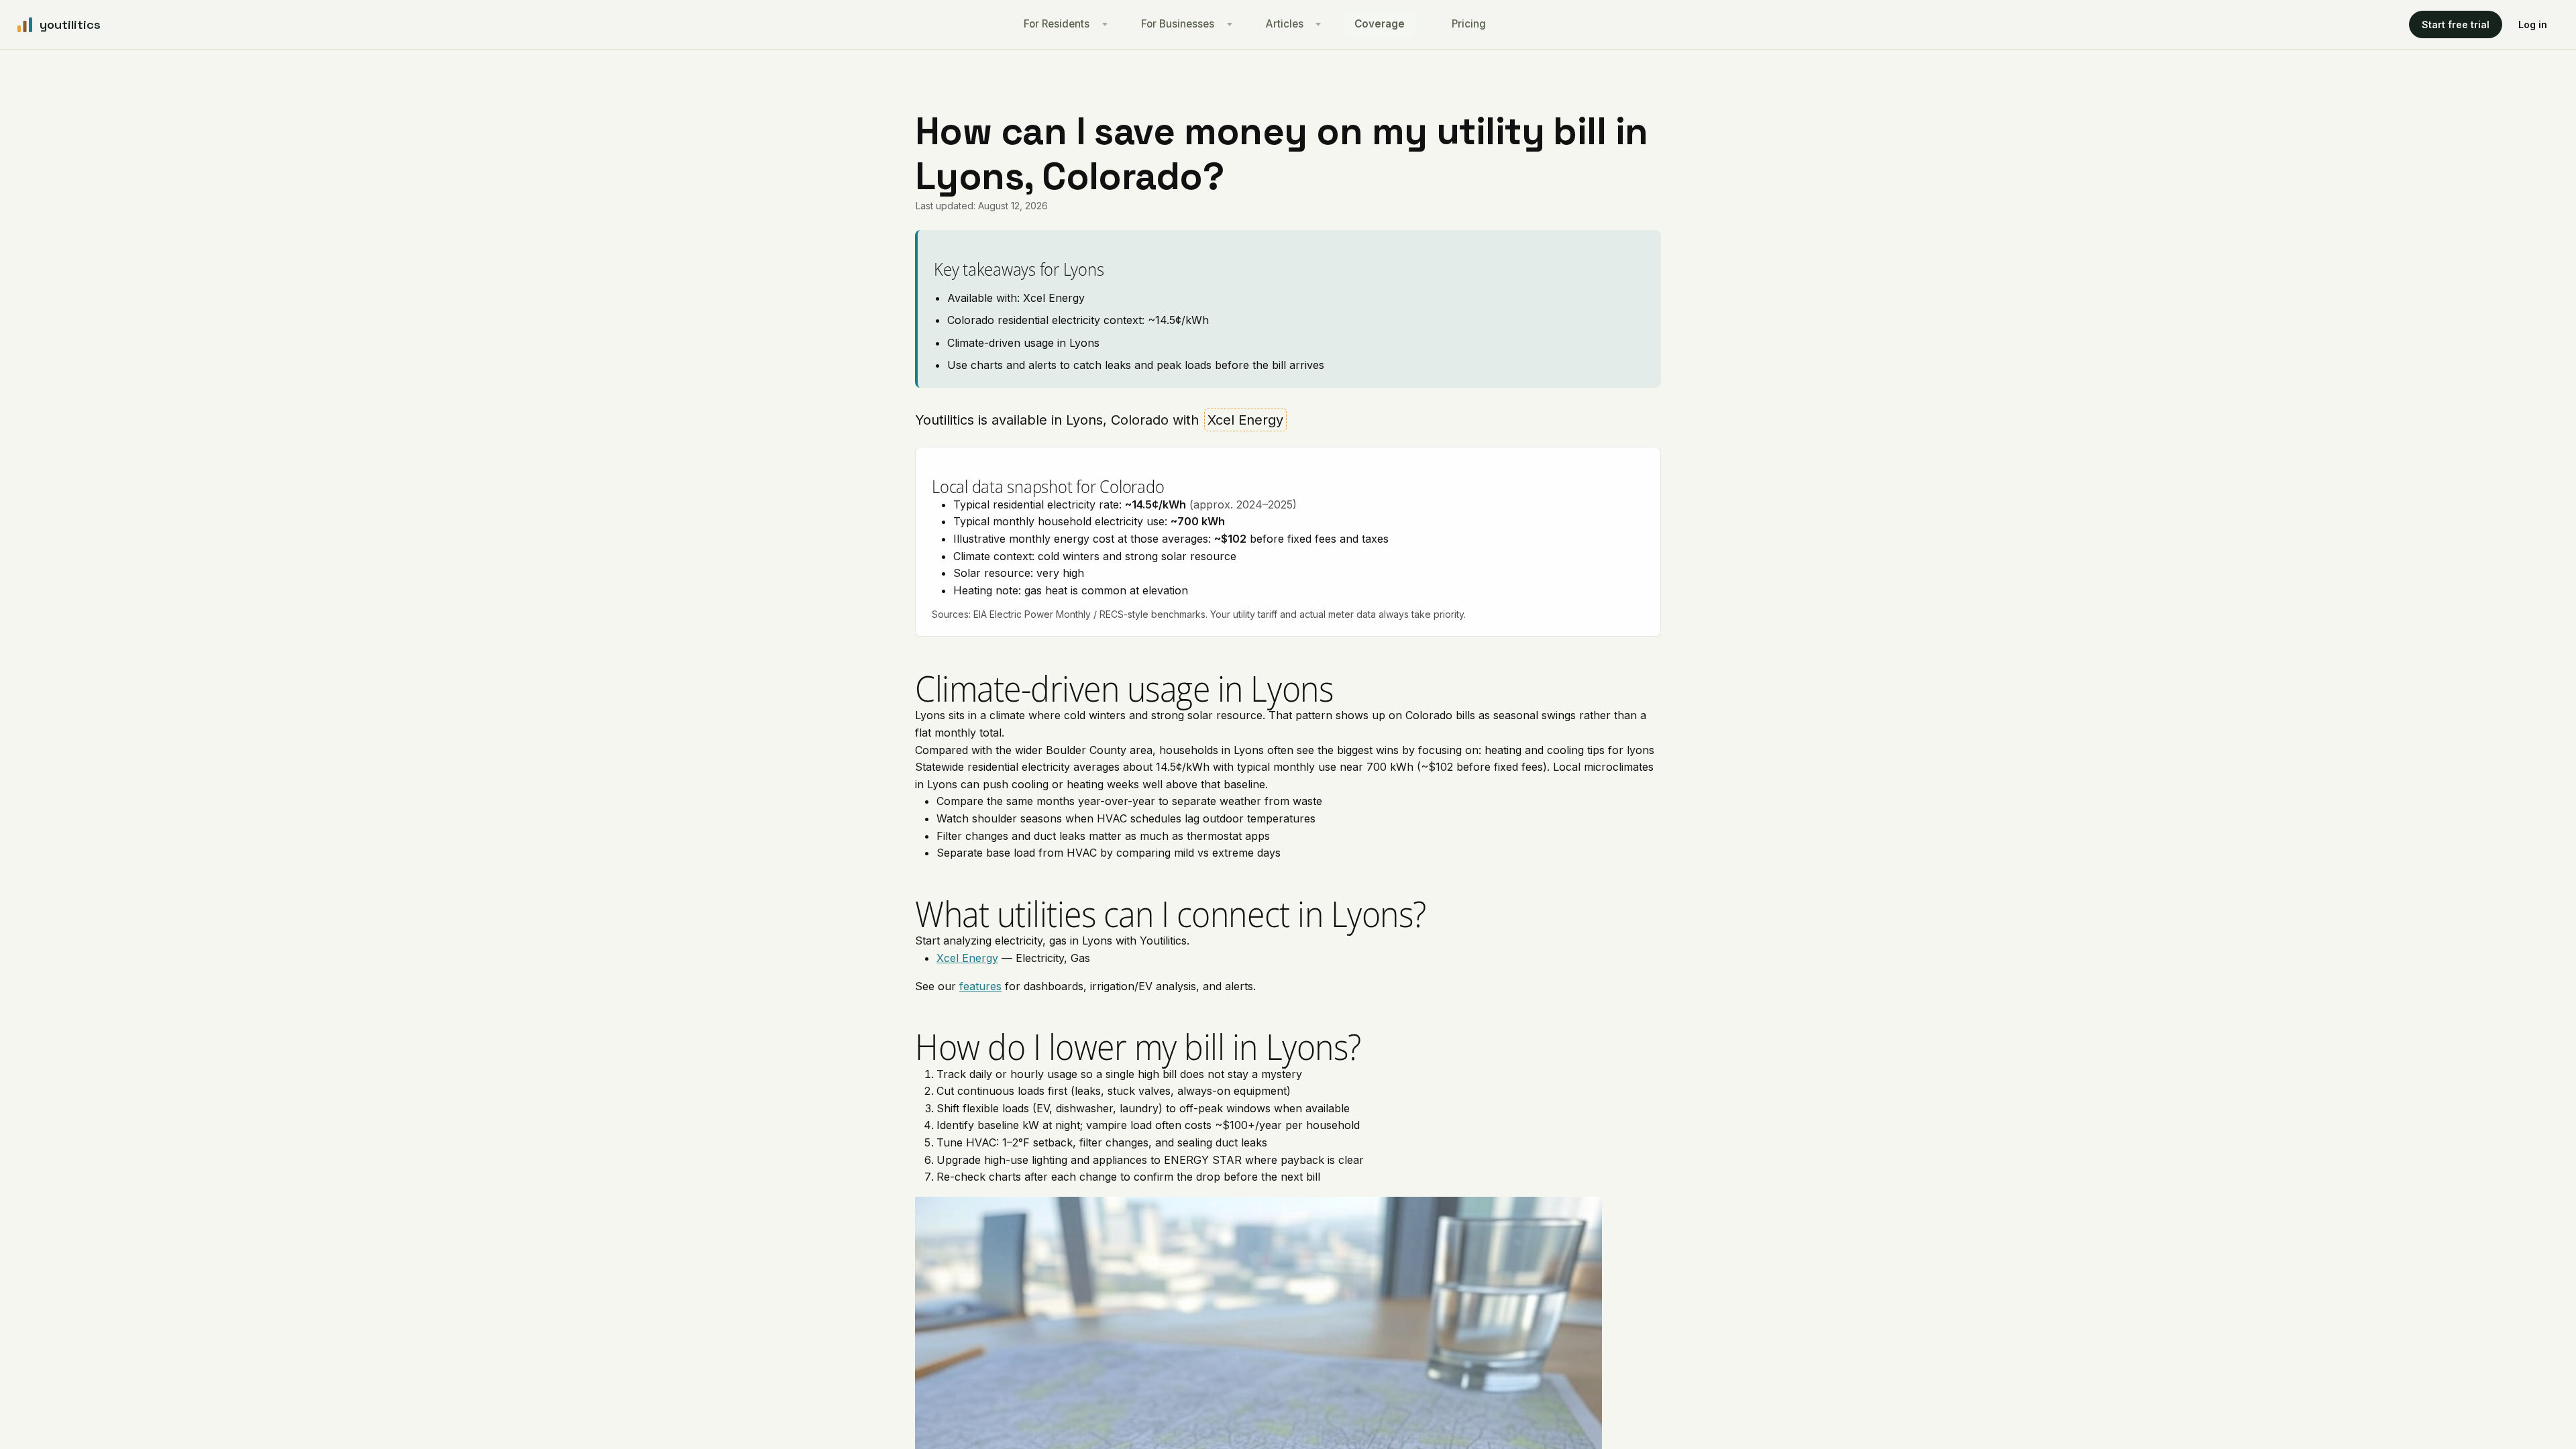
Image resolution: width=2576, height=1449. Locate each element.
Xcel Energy (967, 958)
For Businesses (1178, 24)
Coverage (1380, 24)
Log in (2533, 24)
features (980, 986)
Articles (1285, 24)
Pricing (1469, 24)
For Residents (1057, 24)
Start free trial (2456, 24)
